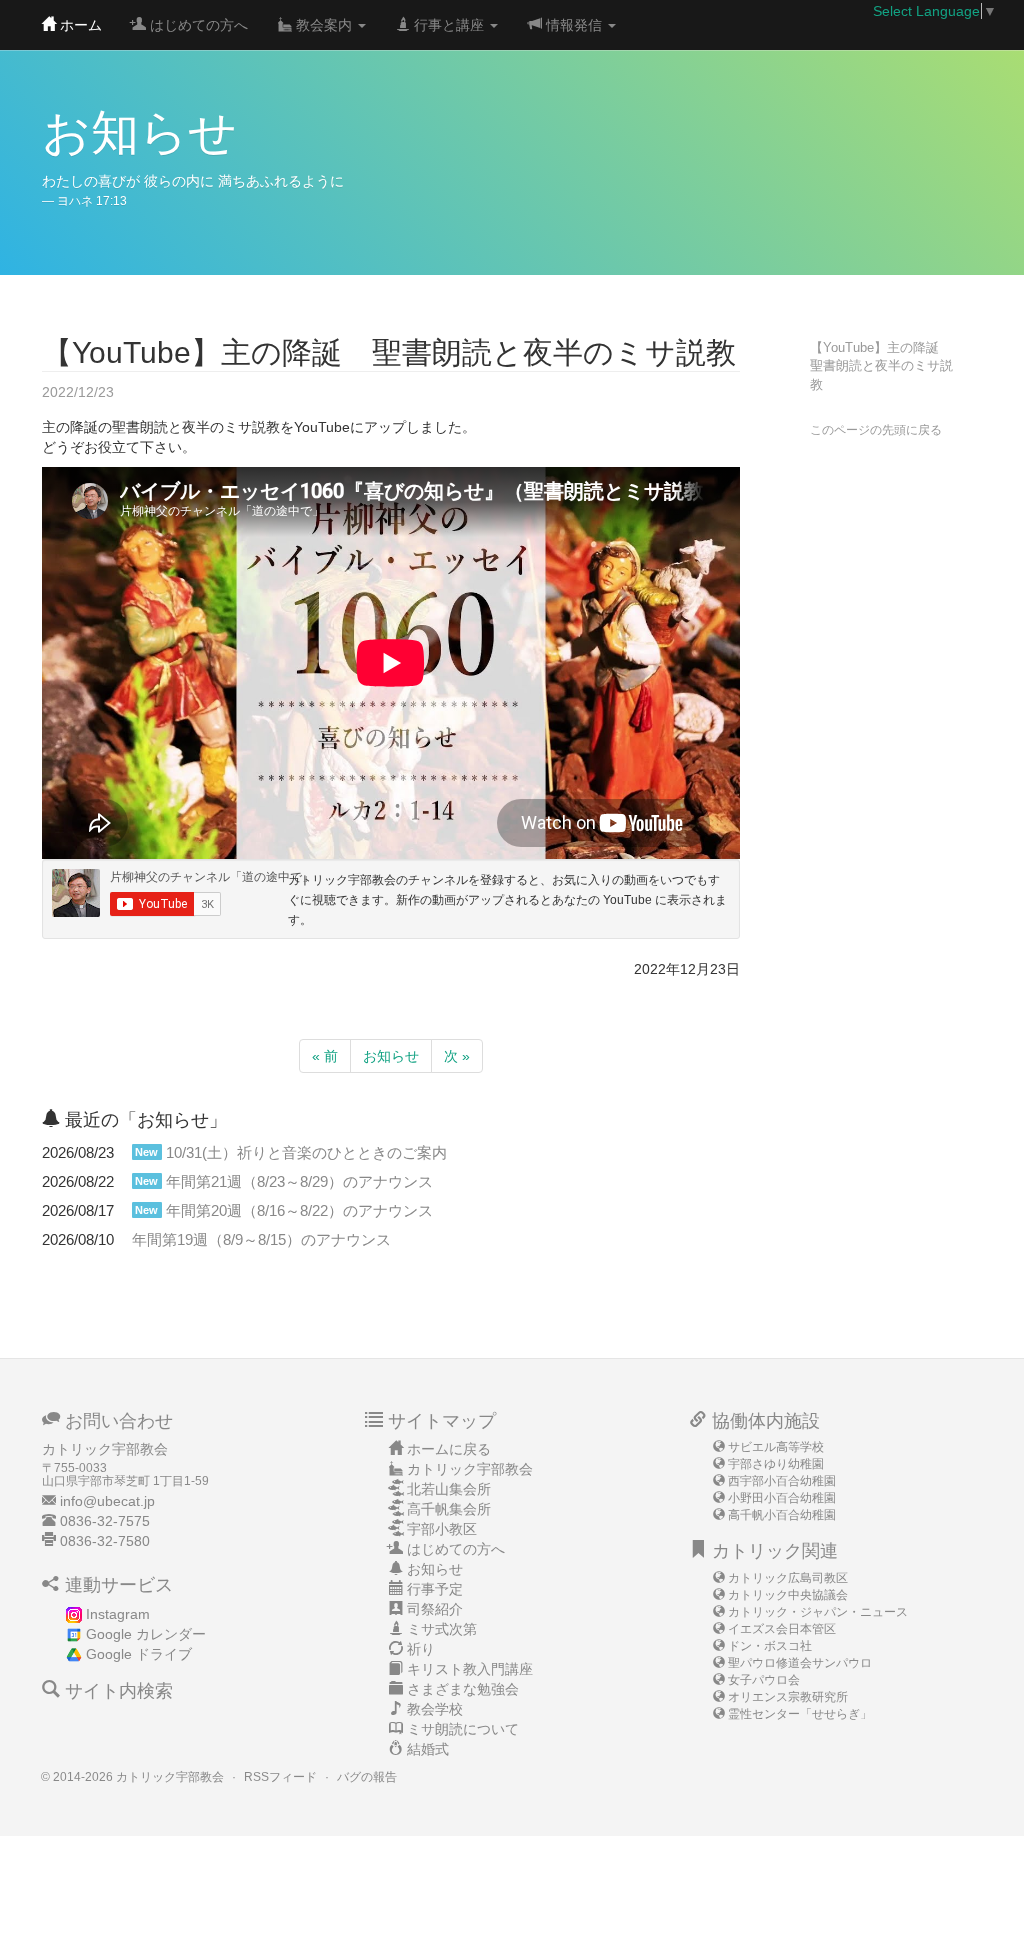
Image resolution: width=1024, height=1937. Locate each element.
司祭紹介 (435, 1609)
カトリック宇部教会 (470, 1469)
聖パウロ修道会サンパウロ (800, 1663)
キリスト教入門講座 (470, 1669)
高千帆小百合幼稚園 (782, 1515)
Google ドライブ (139, 1654)
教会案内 (324, 25)
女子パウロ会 (764, 1680)
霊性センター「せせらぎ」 (800, 1714)
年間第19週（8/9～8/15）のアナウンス (261, 1239)
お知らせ (391, 1056)
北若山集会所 (449, 1489)
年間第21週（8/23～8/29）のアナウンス (299, 1181)
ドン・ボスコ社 (770, 1646)
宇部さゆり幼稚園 (776, 1464)
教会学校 (435, 1709)
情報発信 (574, 25)
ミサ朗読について (463, 1729)
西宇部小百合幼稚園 (782, 1481)
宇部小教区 (442, 1529)
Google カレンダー (146, 1634)
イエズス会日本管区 (782, 1629)
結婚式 (428, 1749)
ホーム (79, 25)
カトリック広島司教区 (788, 1578)
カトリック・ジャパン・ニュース (818, 1612)
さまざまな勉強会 (463, 1689)
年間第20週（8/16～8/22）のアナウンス (299, 1210)
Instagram (118, 1614)
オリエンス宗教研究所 (788, 1697)
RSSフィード (280, 1777)
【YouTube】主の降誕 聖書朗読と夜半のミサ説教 (881, 366)
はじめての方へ (197, 25)
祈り (421, 1649)
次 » (457, 1056)
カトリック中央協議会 (788, 1595)
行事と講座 (449, 25)
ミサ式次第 (442, 1629)
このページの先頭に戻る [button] (876, 430)
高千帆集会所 (449, 1509)
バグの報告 (367, 1777)
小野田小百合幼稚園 (782, 1498)
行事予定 (435, 1589)
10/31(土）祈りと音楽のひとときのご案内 (306, 1152)
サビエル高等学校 (776, 1447)
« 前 (325, 1056)
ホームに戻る (449, 1449)
